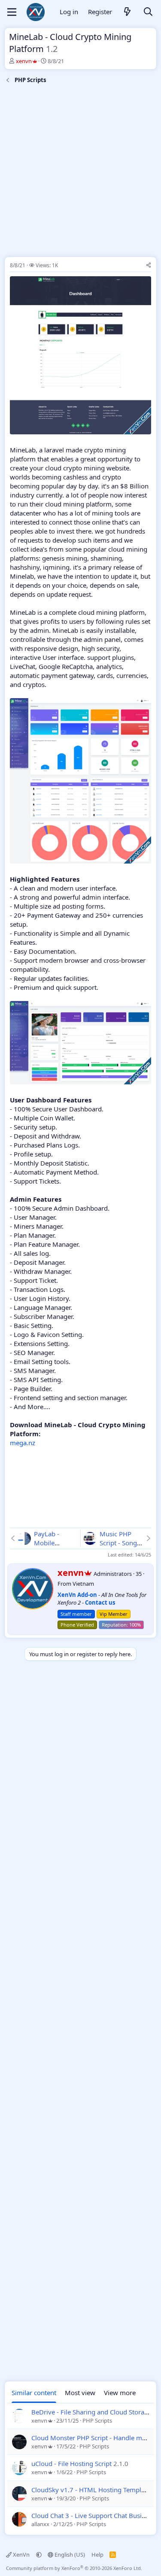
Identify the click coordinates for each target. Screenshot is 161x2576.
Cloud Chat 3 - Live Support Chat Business (93, 2515)
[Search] (148, 12)
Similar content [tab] (34, 2393)
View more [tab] (120, 2393)
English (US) (69, 2555)
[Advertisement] (80, 172)
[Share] (149, 266)
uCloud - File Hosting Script (71, 2463)
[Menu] (12, 12)
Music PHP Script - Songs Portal (120, 1543)
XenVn (21, 2555)
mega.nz (23, 1443)
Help (97, 2555)
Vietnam (83, 1584)
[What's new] (128, 12)
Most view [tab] (80, 2393)
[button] (39, 2555)
